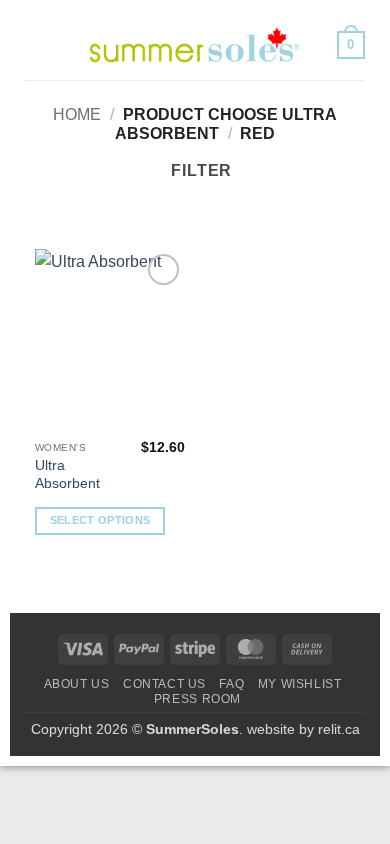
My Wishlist (300, 684)
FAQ (231, 684)
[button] (37, 44)
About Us (77, 684)
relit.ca (339, 729)
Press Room (197, 699)
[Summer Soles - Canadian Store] (195, 45)
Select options (100, 520)
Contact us (164, 684)
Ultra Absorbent (67, 474)
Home (77, 114)
